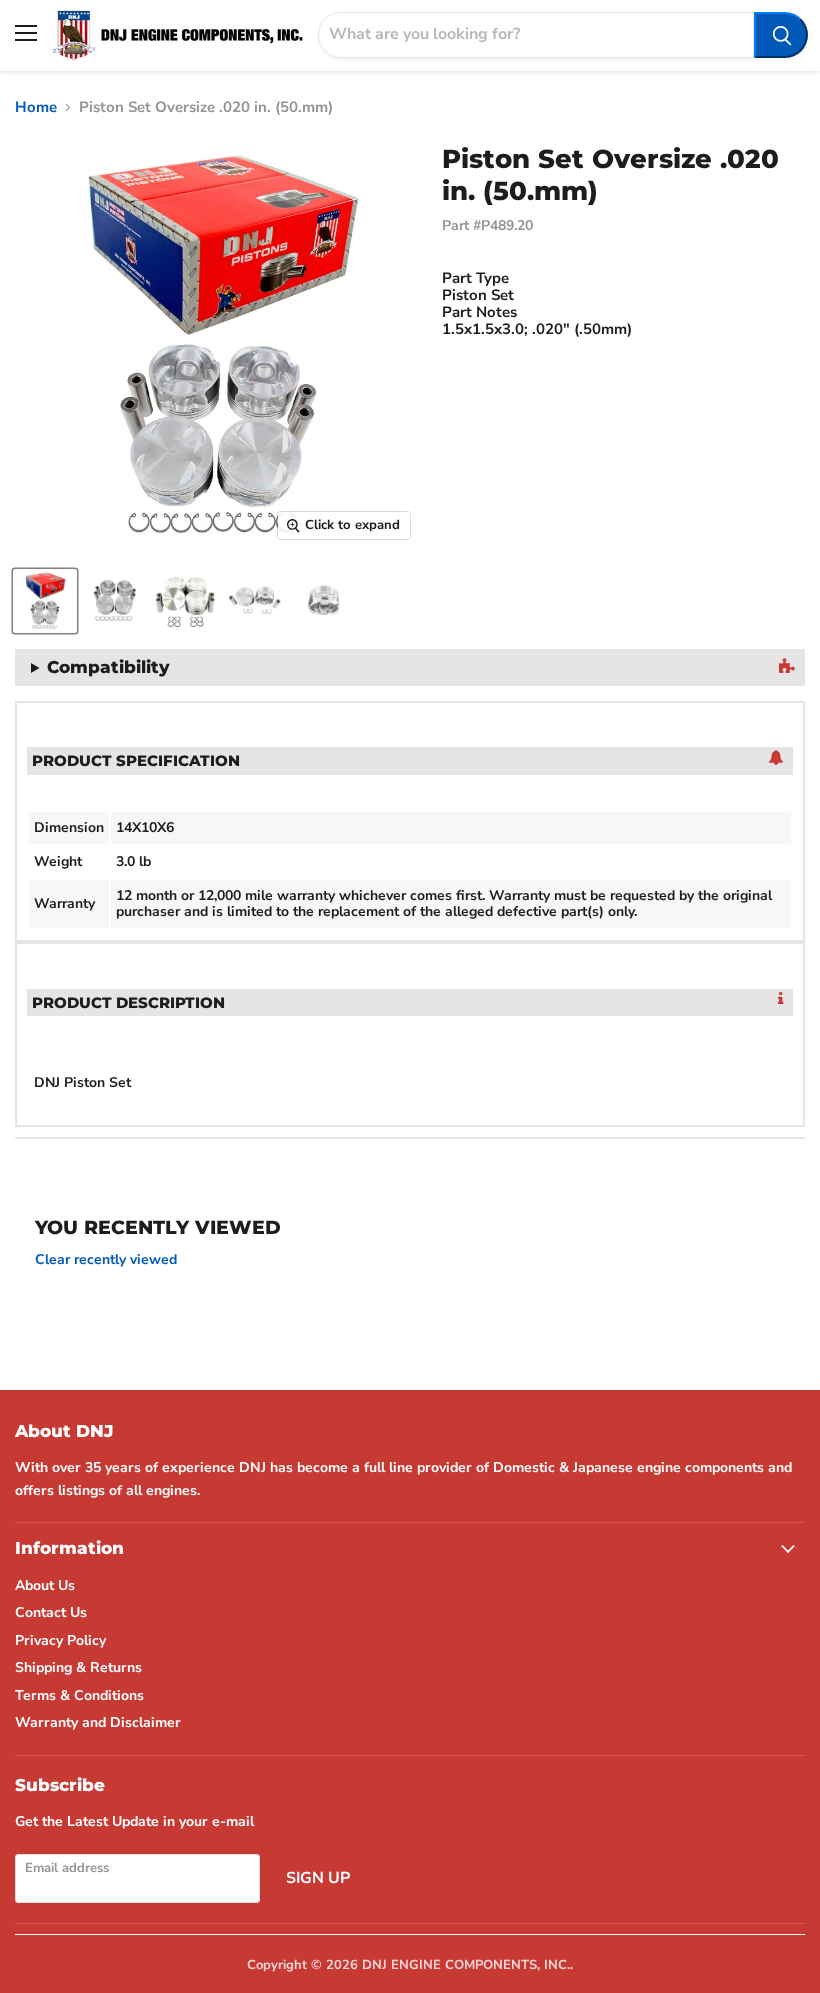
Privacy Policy (60, 1640)
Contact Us (51, 1612)
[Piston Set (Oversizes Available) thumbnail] (45, 601)
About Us (45, 1585)
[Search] (781, 35)
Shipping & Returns (78, 1667)
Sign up (318, 1878)
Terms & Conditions (79, 1695)
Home (36, 107)
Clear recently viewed (106, 1260)
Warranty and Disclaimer (98, 1722)
